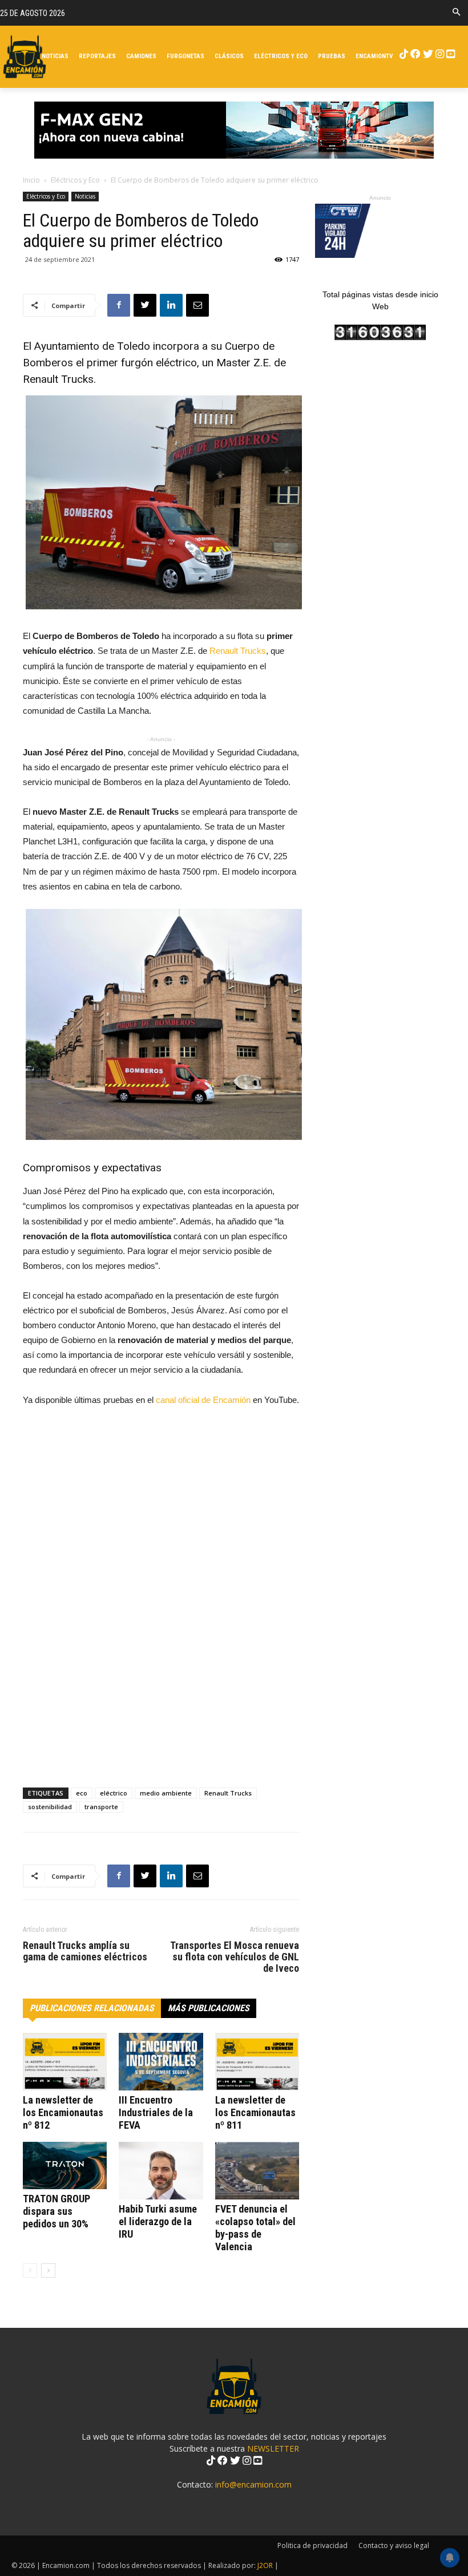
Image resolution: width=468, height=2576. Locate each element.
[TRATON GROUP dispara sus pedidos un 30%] (65, 2165)
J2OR (265, 2565)
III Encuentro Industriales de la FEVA (156, 2112)
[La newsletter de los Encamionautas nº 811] (257, 2062)
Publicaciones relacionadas (92, 2008)
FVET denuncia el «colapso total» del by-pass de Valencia (255, 2228)
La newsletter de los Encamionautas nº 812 (63, 2112)
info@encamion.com (253, 2484)
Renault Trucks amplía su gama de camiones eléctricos (85, 1951)
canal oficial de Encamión (203, 1400)
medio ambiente (166, 1793)
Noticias (85, 196)
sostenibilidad (50, 1807)
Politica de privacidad (312, 2545)
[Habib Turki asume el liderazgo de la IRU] (161, 2171)
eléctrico (114, 1793)
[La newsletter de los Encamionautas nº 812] (65, 2062)
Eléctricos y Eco (75, 180)
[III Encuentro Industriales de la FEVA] (161, 2062)
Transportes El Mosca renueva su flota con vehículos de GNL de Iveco (235, 1957)
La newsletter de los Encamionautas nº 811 (255, 2112)
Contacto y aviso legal (394, 2545)
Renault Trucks (238, 651)
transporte (101, 1807)
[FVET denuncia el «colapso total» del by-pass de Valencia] (257, 2171)
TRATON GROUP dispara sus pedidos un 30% (57, 2211)
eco (82, 1793)
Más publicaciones (209, 2008)
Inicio (31, 180)
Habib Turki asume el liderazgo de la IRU (158, 2221)
